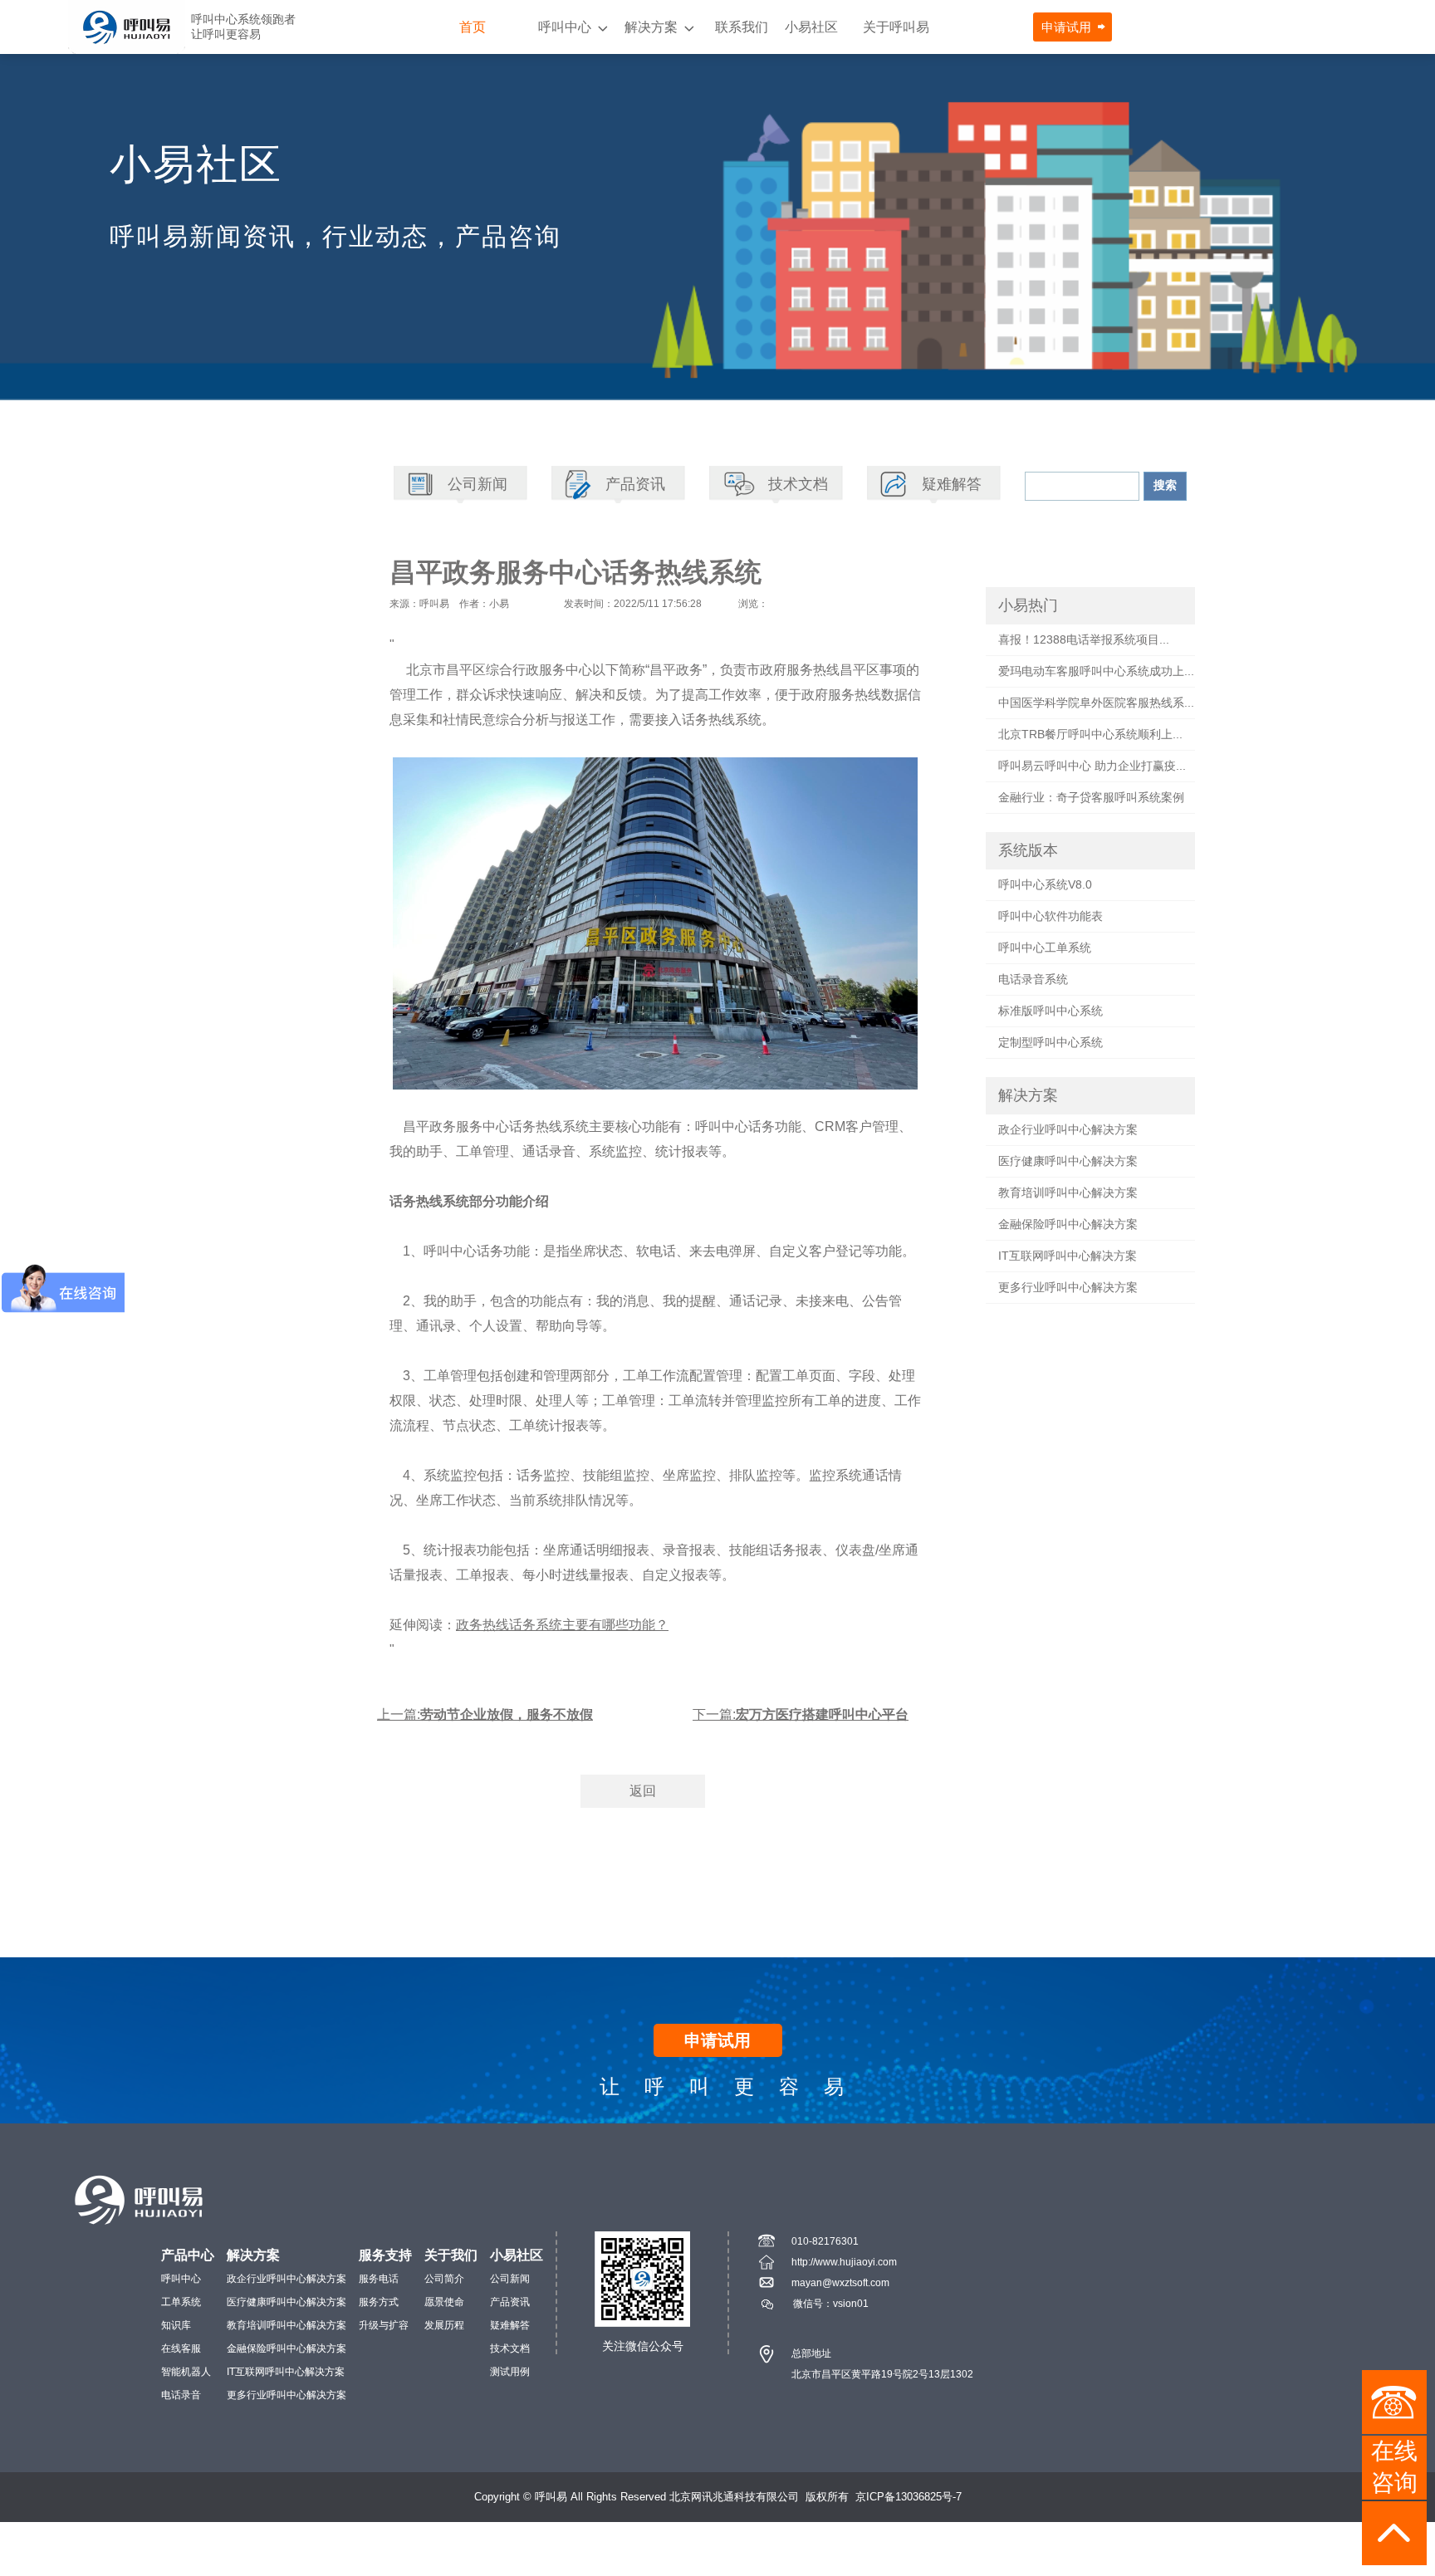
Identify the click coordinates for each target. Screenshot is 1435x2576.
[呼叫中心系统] (127, 27)
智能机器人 (186, 2372)
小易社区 (811, 27)
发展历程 (444, 2325)
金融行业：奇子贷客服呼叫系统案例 (1091, 797)
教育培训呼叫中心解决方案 (1068, 1193)
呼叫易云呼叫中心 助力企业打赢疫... (1092, 766)
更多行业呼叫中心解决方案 (1068, 1287)
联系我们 (742, 27)
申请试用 (1066, 27)
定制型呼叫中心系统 (1051, 1042)
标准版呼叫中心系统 (1051, 1011)
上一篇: (485, 1714)
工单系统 (181, 2302)
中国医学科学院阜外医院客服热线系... (1096, 703)
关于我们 (451, 2255)
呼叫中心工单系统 (1045, 948)
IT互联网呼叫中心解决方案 (1068, 1256)
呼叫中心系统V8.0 (1045, 884)
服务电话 (379, 2279)
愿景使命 (444, 2302)
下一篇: (801, 1714)
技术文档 (510, 2348)
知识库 (176, 2325)
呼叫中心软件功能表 (1051, 916)
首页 (473, 27)
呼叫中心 (565, 27)
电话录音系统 (1033, 979)
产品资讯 (510, 2302)
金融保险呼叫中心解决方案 (1068, 1224)
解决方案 (651, 27)
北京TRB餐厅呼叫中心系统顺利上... (1090, 734)
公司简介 (444, 2279)
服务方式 (379, 2302)
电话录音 (181, 2395)
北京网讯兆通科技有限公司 (734, 2497)
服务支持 (385, 2255)
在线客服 (181, 2348)
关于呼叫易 (896, 27)
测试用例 (510, 2372)
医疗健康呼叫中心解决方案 (1068, 1161)
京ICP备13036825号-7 (909, 2497)
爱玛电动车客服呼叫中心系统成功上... (1096, 671)
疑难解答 (510, 2325)
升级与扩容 (384, 2325)
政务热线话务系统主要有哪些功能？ (562, 1625)
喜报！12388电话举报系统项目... (1084, 639)
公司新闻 (510, 2279)
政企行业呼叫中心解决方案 (1068, 1129)
